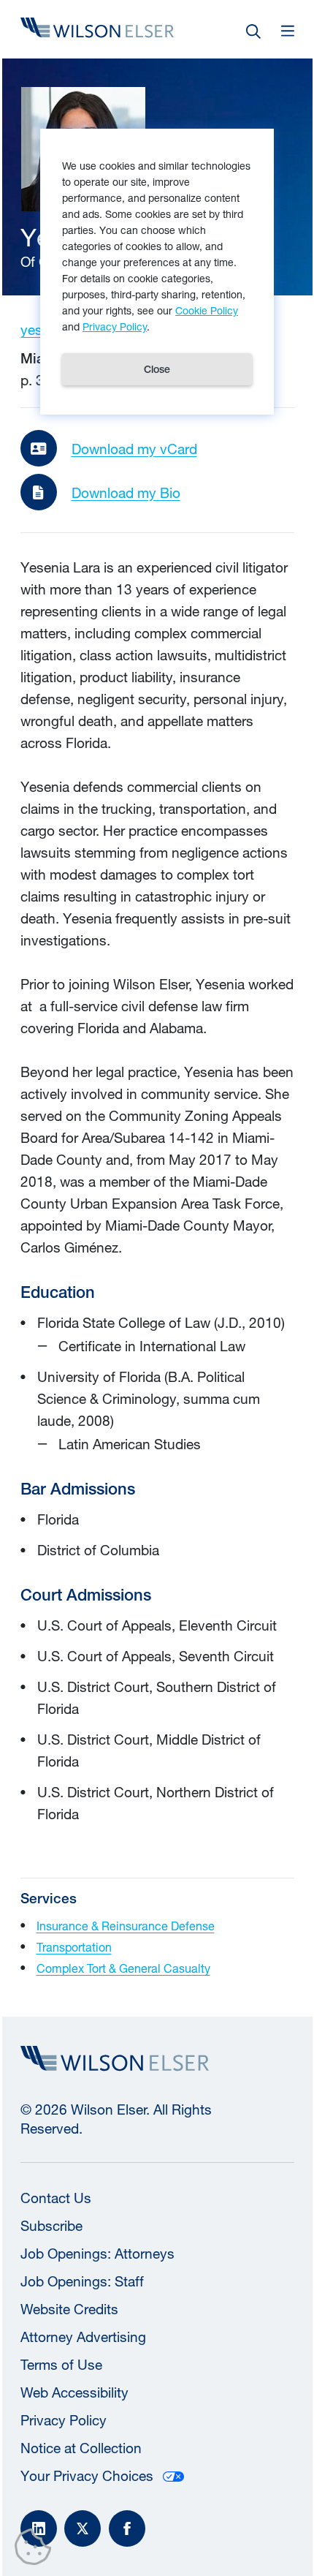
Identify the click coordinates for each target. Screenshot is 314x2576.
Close (157, 369)
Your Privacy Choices (87, 2476)
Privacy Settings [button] (37, 2550)
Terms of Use (61, 2365)
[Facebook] (127, 2528)
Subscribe (51, 2226)
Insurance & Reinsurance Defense (126, 1926)
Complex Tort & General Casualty (123, 1968)
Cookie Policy (207, 310)
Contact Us (56, 2198)
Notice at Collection (81, 2448)
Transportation (74, 1947)
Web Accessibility (74, 2392)
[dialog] (157, 272)
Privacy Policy (64, 2420)
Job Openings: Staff (82, 2281)
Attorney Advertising (83, 2337)
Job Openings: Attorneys (97, 2254)
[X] (83, 2528)
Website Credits (69, 2309)
